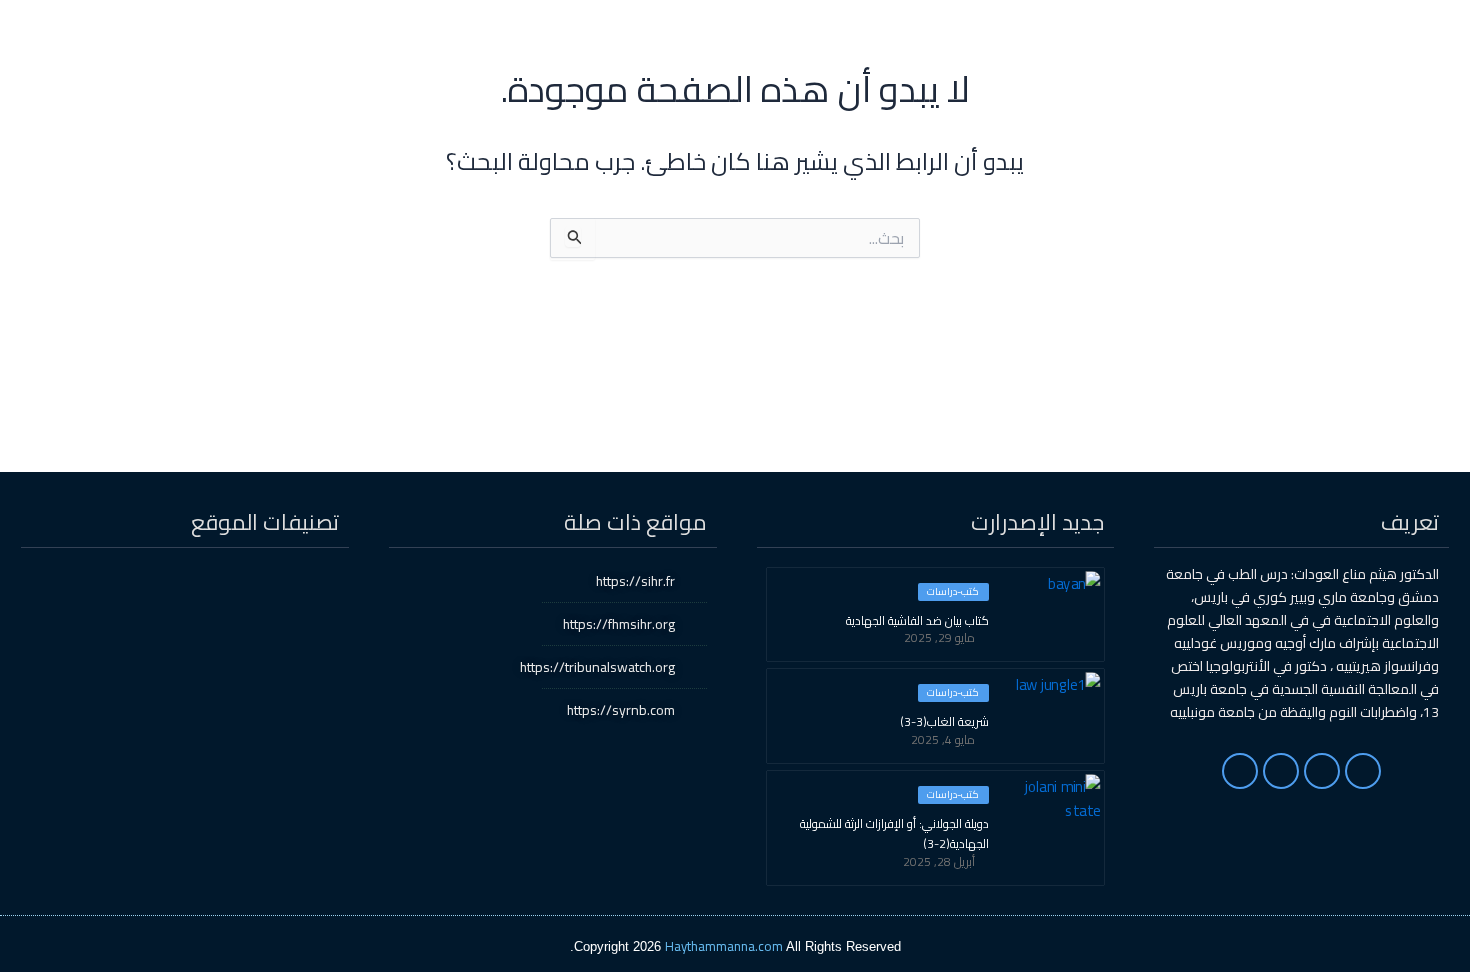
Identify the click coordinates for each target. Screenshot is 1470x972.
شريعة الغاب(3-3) (944, 722)
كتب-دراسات (953, 592)
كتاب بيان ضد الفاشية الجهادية (917, 621)
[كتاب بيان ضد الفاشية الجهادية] (1054, 613)
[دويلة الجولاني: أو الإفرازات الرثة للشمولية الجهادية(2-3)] (1054, 816)
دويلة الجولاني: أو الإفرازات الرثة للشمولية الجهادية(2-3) (894, 834)
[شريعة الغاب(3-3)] (1054, 714)
